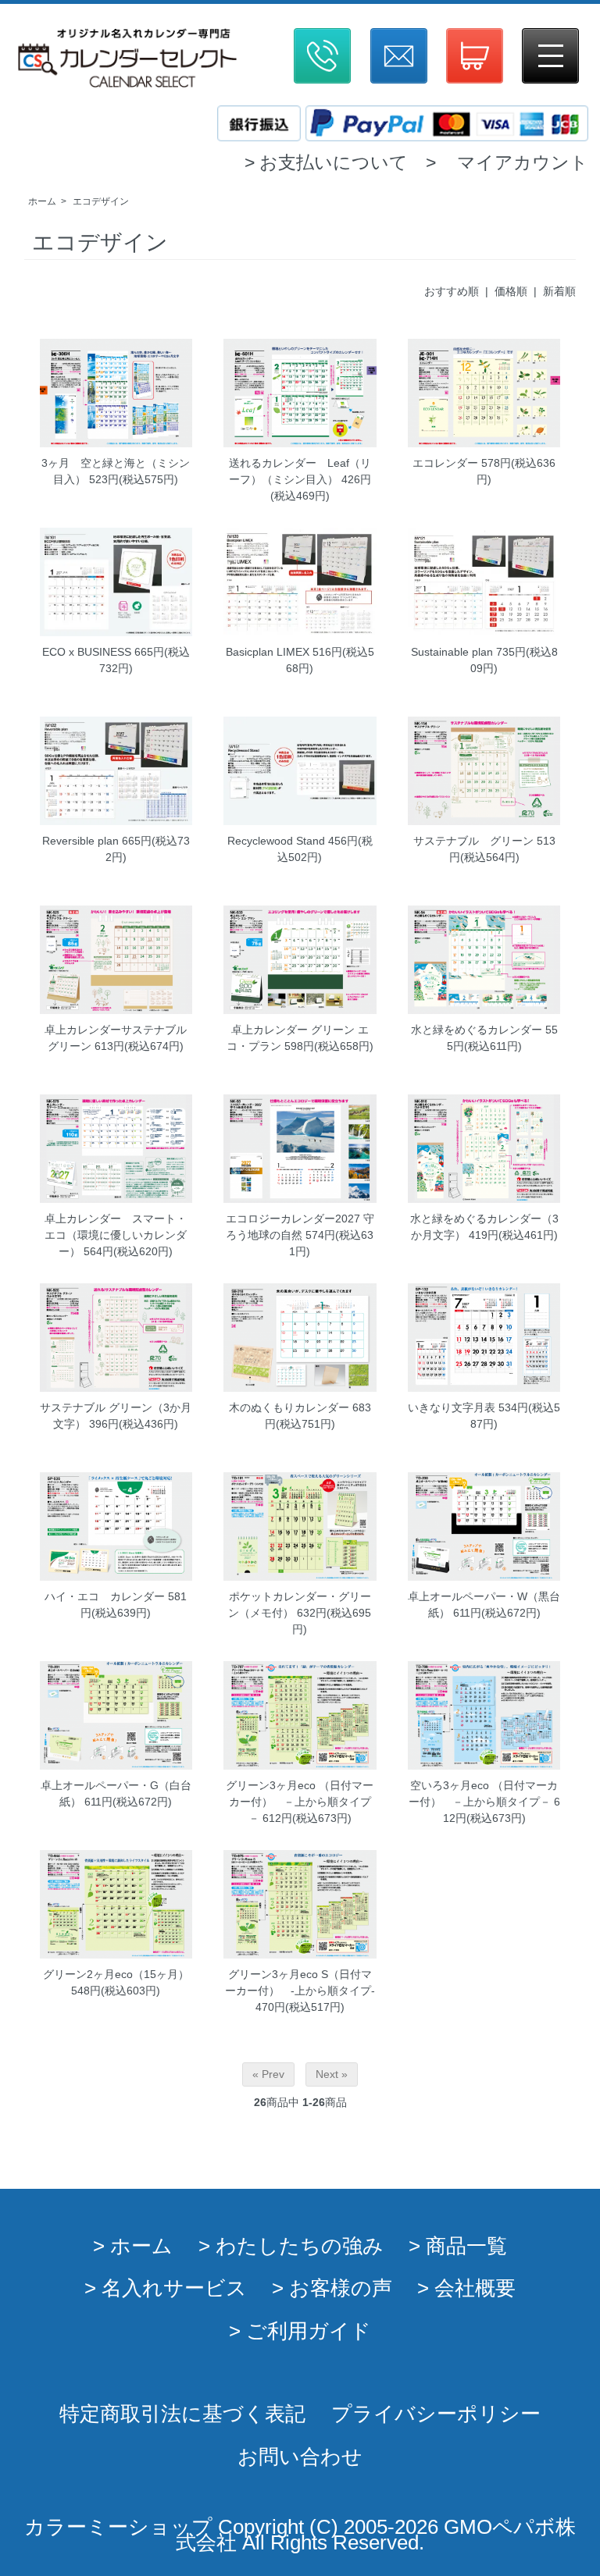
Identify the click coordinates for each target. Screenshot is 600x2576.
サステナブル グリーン (473, 841)
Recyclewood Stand (276, 841)
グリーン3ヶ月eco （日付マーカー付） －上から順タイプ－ (300, 1802)
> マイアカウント (507, 162)
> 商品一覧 (458, 2246)
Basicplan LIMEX (268, 652)
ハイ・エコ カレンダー (105, 1596)
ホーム (42, 201)
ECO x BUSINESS (87, 652)
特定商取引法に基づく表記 (182, 2414)
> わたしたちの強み (291, 2246)
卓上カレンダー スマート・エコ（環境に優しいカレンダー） (116, 1235)
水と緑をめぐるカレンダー (477, 1030)
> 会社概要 (466, 2288)
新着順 (559, 291)
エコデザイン (101, 201)
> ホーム (133, 2246)
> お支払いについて (326, 162)
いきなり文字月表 (452, 1407)
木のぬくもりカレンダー (289, 1407)
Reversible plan (80, 841)
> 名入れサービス (166, 2288)
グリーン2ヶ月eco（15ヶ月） (116, 1974)
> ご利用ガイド (300, 2331)
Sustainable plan (452, 652)
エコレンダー (445, 463)
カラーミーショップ (118, 2527)
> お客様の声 (332, 2288)
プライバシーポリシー (436, 2414)
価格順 (511, 291)
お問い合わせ (300, 2457)
